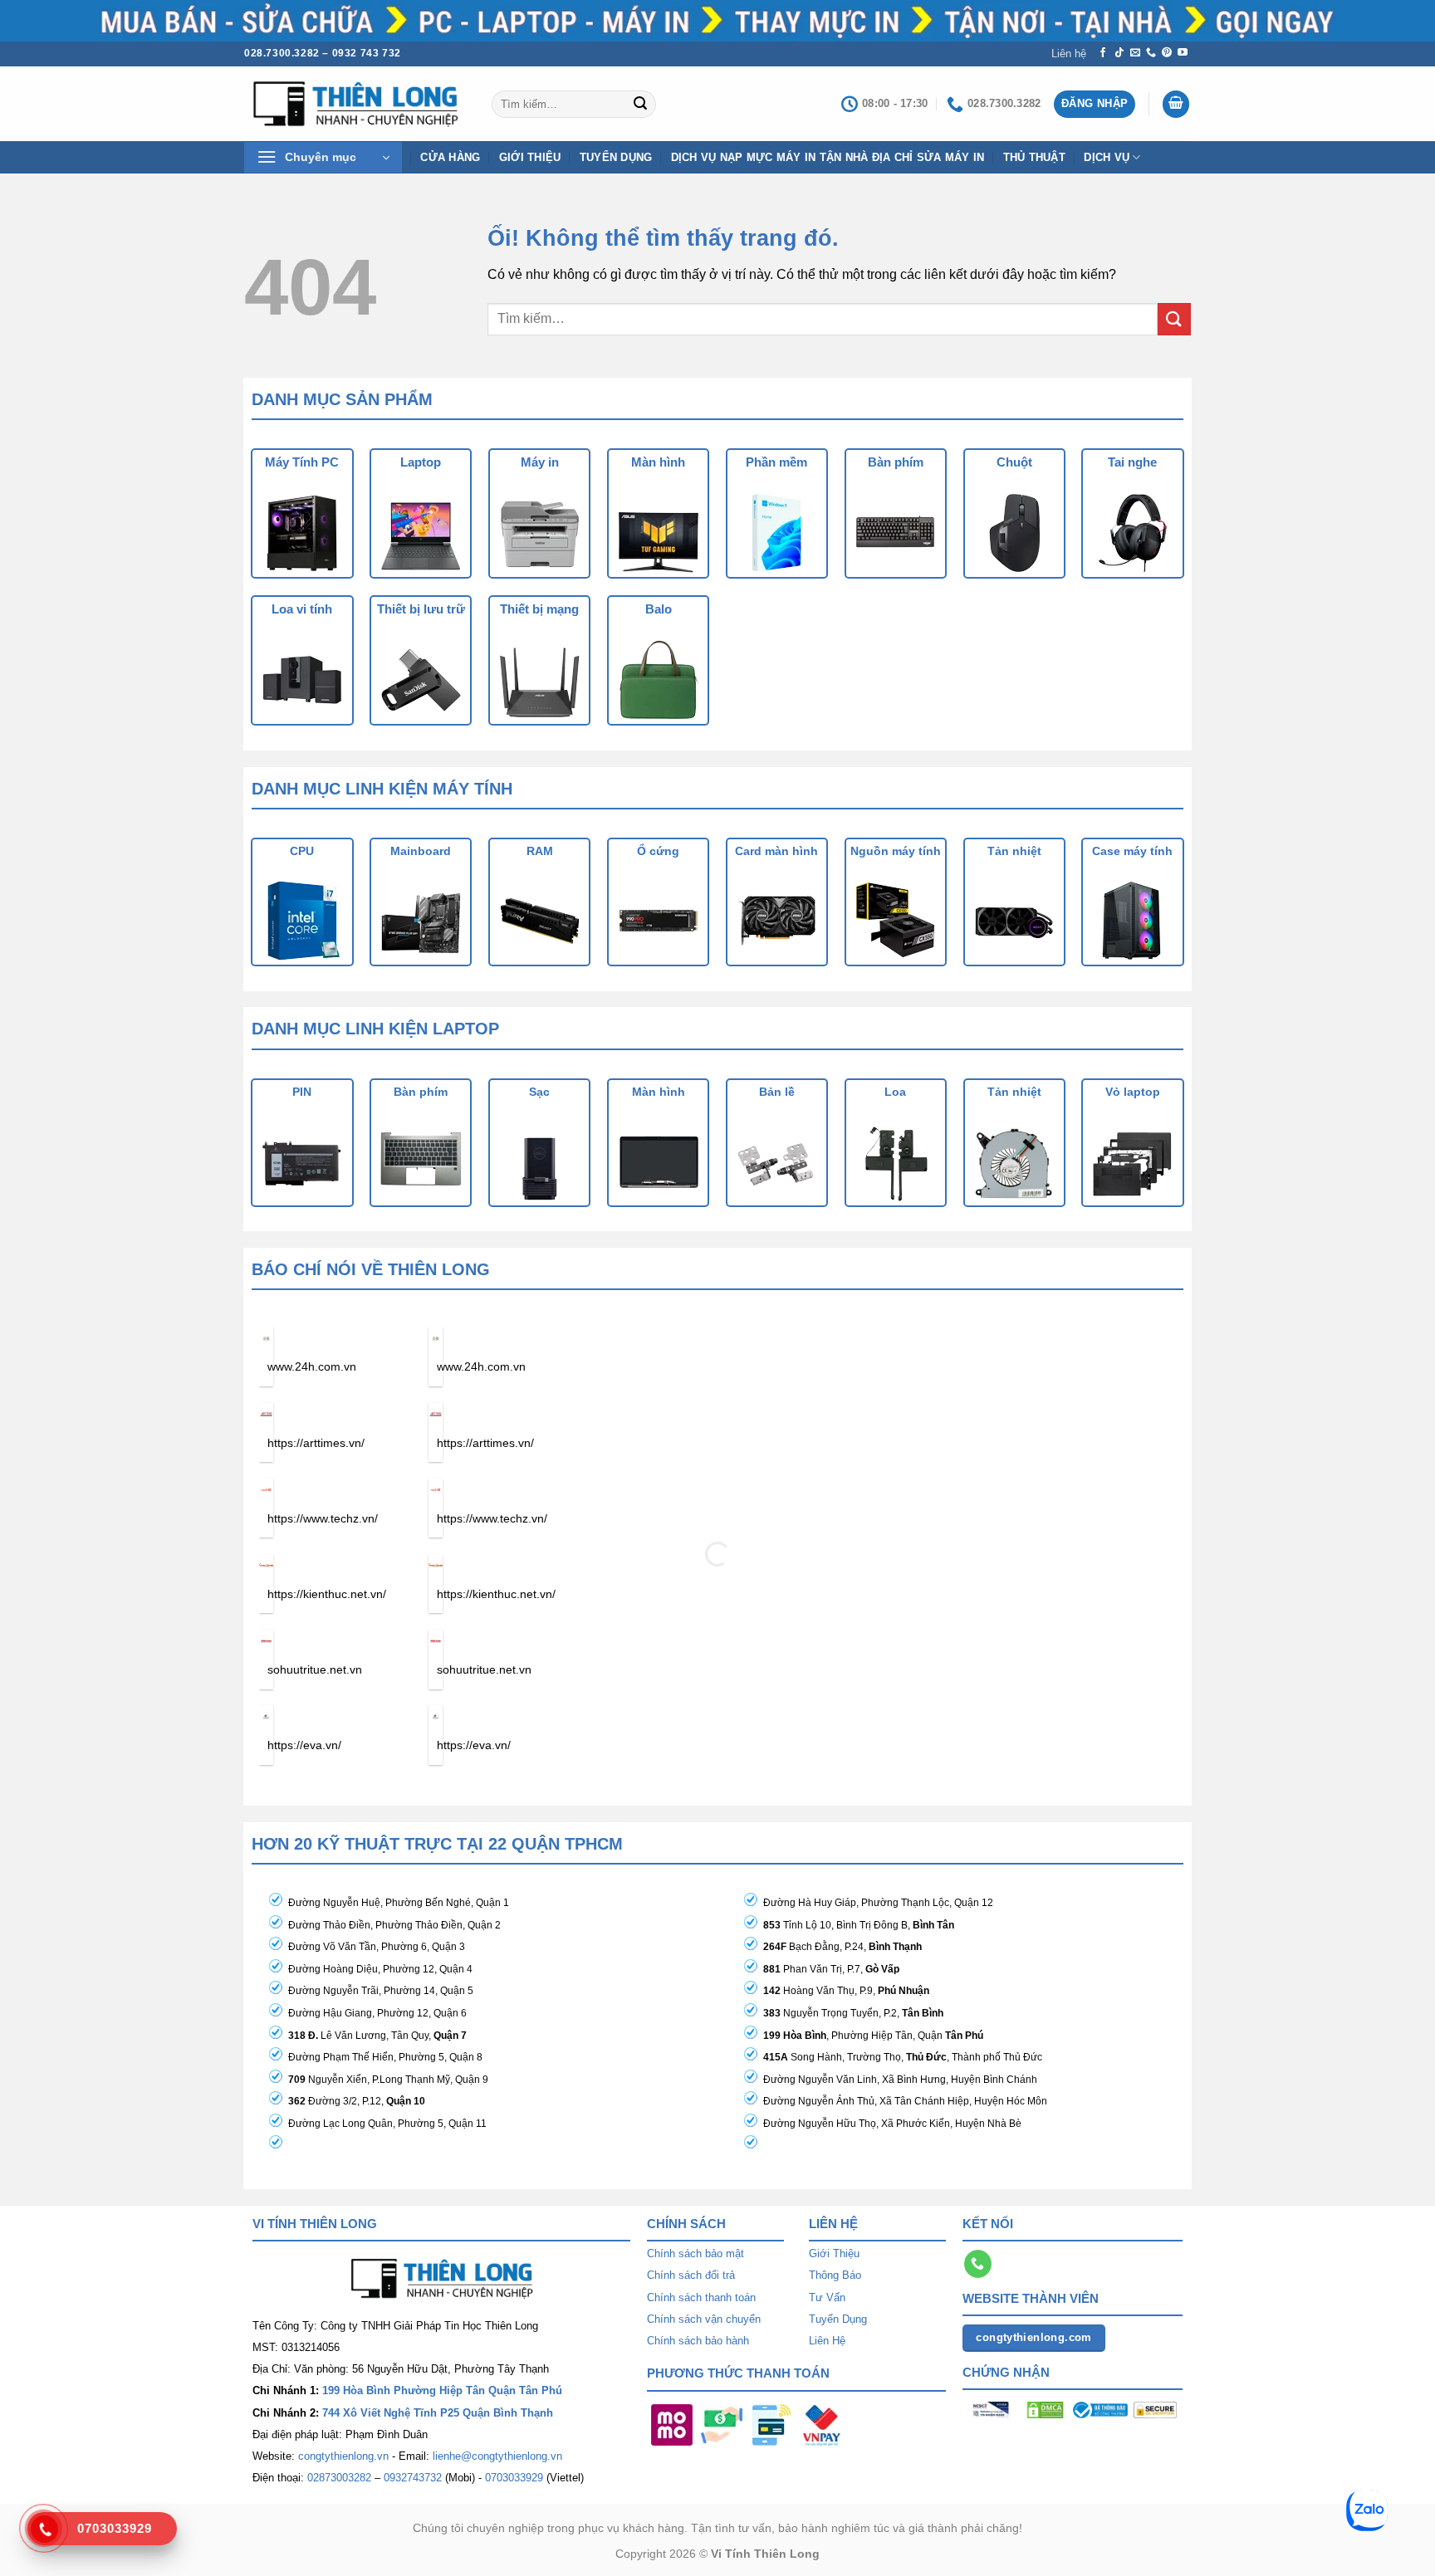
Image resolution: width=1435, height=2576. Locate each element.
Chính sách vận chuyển (704, 2319)
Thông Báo (835, 2275)
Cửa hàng (450, 157)
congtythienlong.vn (343, 2456)
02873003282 (339, 2478)
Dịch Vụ (1107, 157)
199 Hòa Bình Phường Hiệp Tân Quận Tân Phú (442, 2390)
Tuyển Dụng (616, 157)
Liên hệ (1069, 54)
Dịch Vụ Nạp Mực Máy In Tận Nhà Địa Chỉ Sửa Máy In (828, 157)
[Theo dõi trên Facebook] (1103, 53)
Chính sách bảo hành (698, 2341)
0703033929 (514, 2478)
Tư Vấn (827, 2297)
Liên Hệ (827, 2341)
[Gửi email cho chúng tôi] (1135, 53)
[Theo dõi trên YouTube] (1183, 53)
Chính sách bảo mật (695, 2253)
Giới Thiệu (834, 2253)
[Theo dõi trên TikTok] (1119, 53)
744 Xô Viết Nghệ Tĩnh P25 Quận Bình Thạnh (438, 2413)
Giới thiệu (530, 157)
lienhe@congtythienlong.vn (497, 2456)
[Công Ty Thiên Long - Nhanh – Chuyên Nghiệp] (355, 104)
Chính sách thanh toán (701, 2297)
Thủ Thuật (1034, 157)
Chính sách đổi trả (691, 2275)
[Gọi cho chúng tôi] (1151, 53)
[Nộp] (640, 104)
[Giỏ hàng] (1176, 104)
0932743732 (413, 2478)
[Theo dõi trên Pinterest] (1167, 53)
